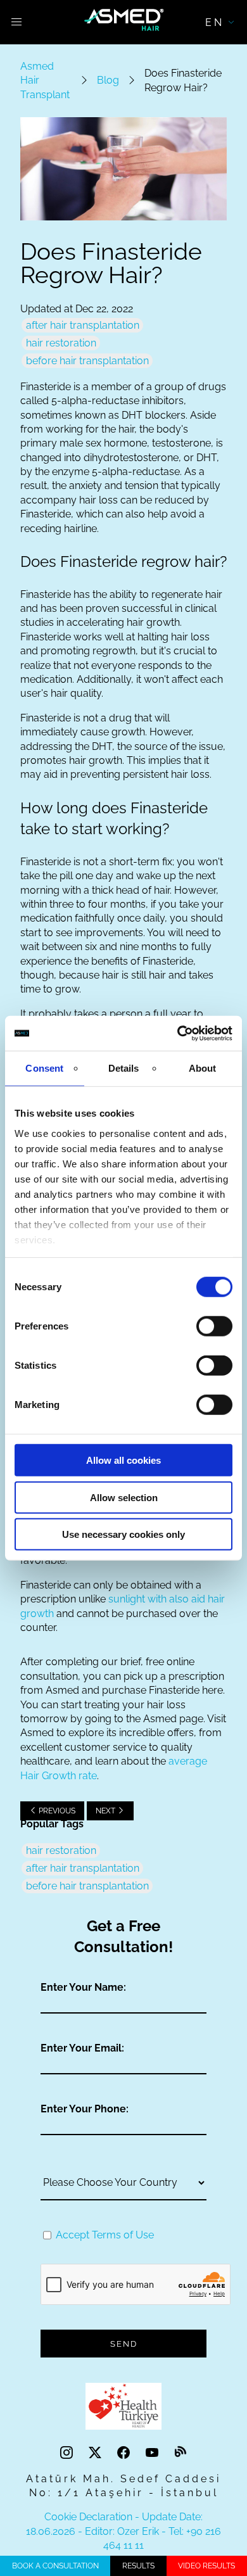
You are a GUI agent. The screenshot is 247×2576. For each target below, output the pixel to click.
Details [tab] (124, 1068)
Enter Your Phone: (85, 2109)
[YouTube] (154, 2453)
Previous (56, 1811)
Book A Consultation (55, 2566)
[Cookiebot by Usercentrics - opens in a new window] (178, 1033)
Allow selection (124, 1497)
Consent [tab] (44, 1068)
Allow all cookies (123, 1460)
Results (138, 2566)
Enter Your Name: (83, 1987)
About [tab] (203, 1068)
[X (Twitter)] (97, 2453)
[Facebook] (125, 2453)
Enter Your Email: (82, 2048)
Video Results (206, 2566)
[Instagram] (68, 2453)
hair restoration (61, 343)
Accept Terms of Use (105, 2235)
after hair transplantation (83, 325)
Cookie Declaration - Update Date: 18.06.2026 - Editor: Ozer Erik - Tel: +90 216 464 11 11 (123, 2531)
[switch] (214, 1326)
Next (106, 1811)
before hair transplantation (87, 361)
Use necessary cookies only (123, 1534)
